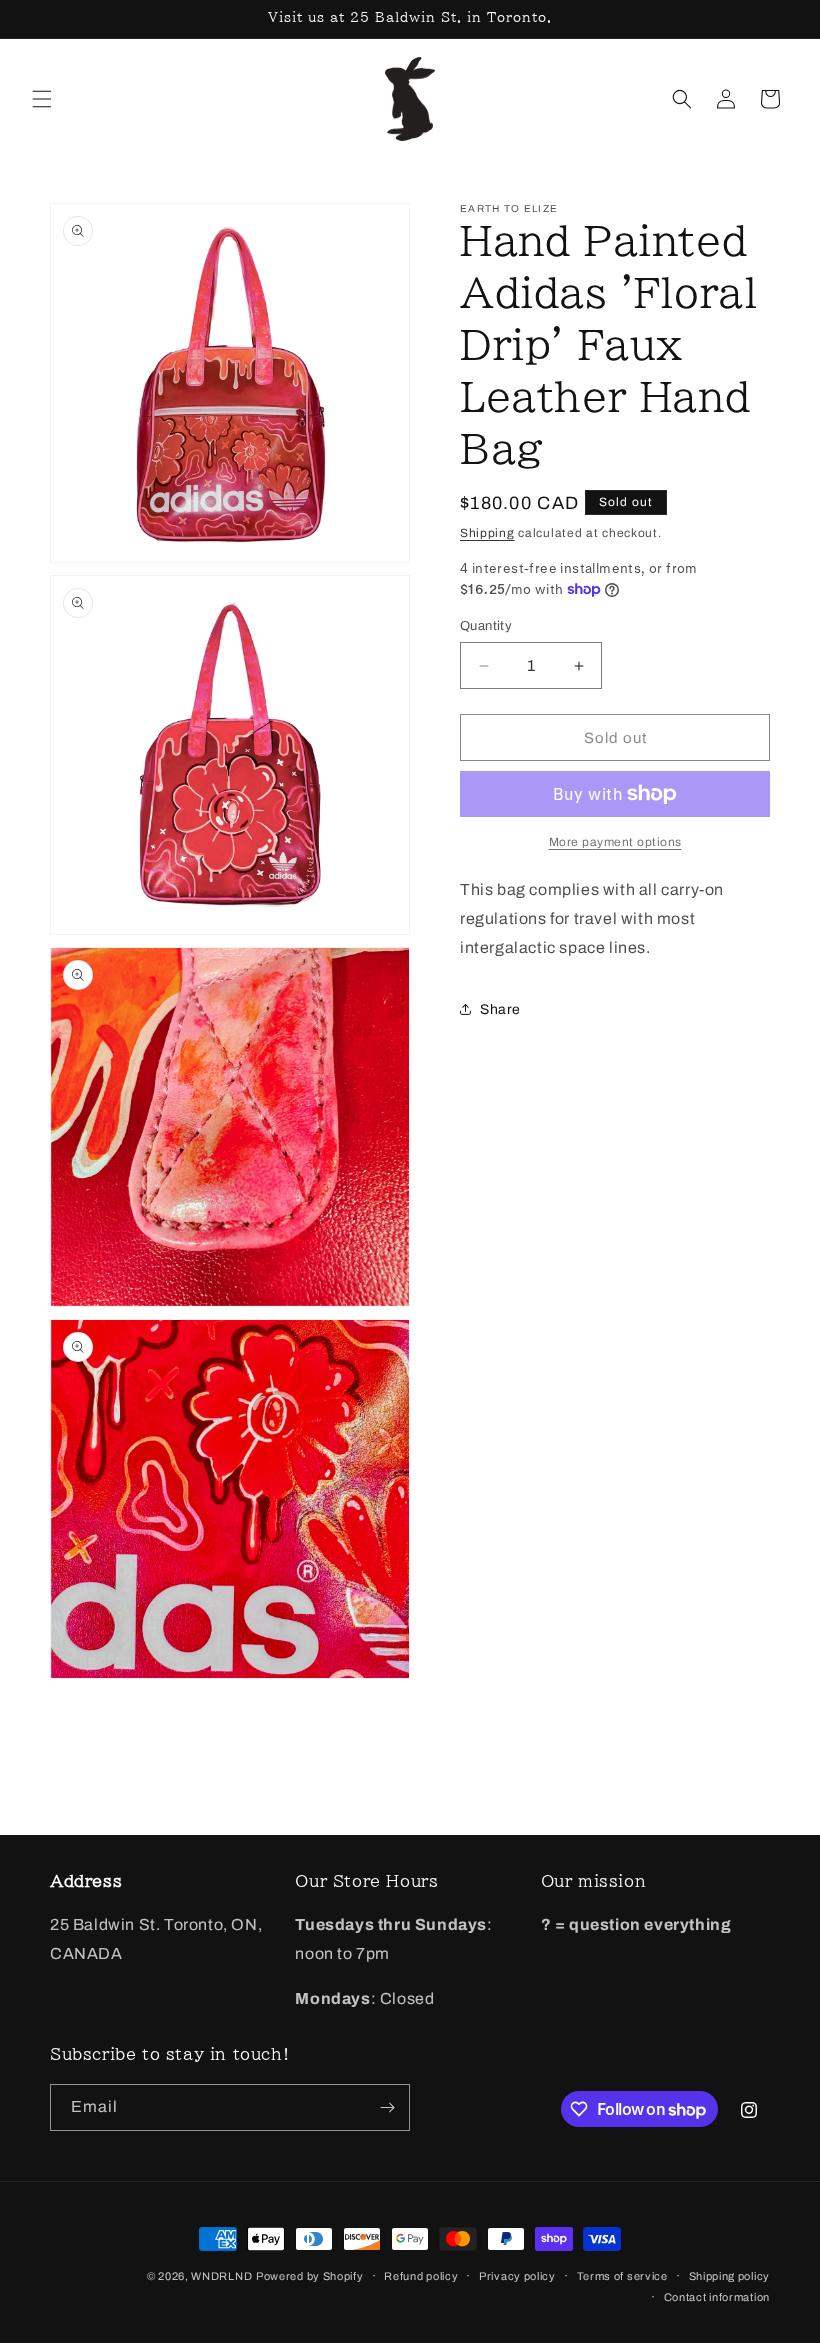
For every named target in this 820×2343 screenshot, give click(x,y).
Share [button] (500, 1009)
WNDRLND (221, 2276)
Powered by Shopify (310, 2276)
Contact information (717, 2297)
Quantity (486, 626)
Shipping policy (730, 2276)
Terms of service (622, 2276)
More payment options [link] (615, 842)
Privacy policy (517, 2276)
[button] (42, 99)
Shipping (487, 533)
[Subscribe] (387, 2107)
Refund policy (421, 2276)
